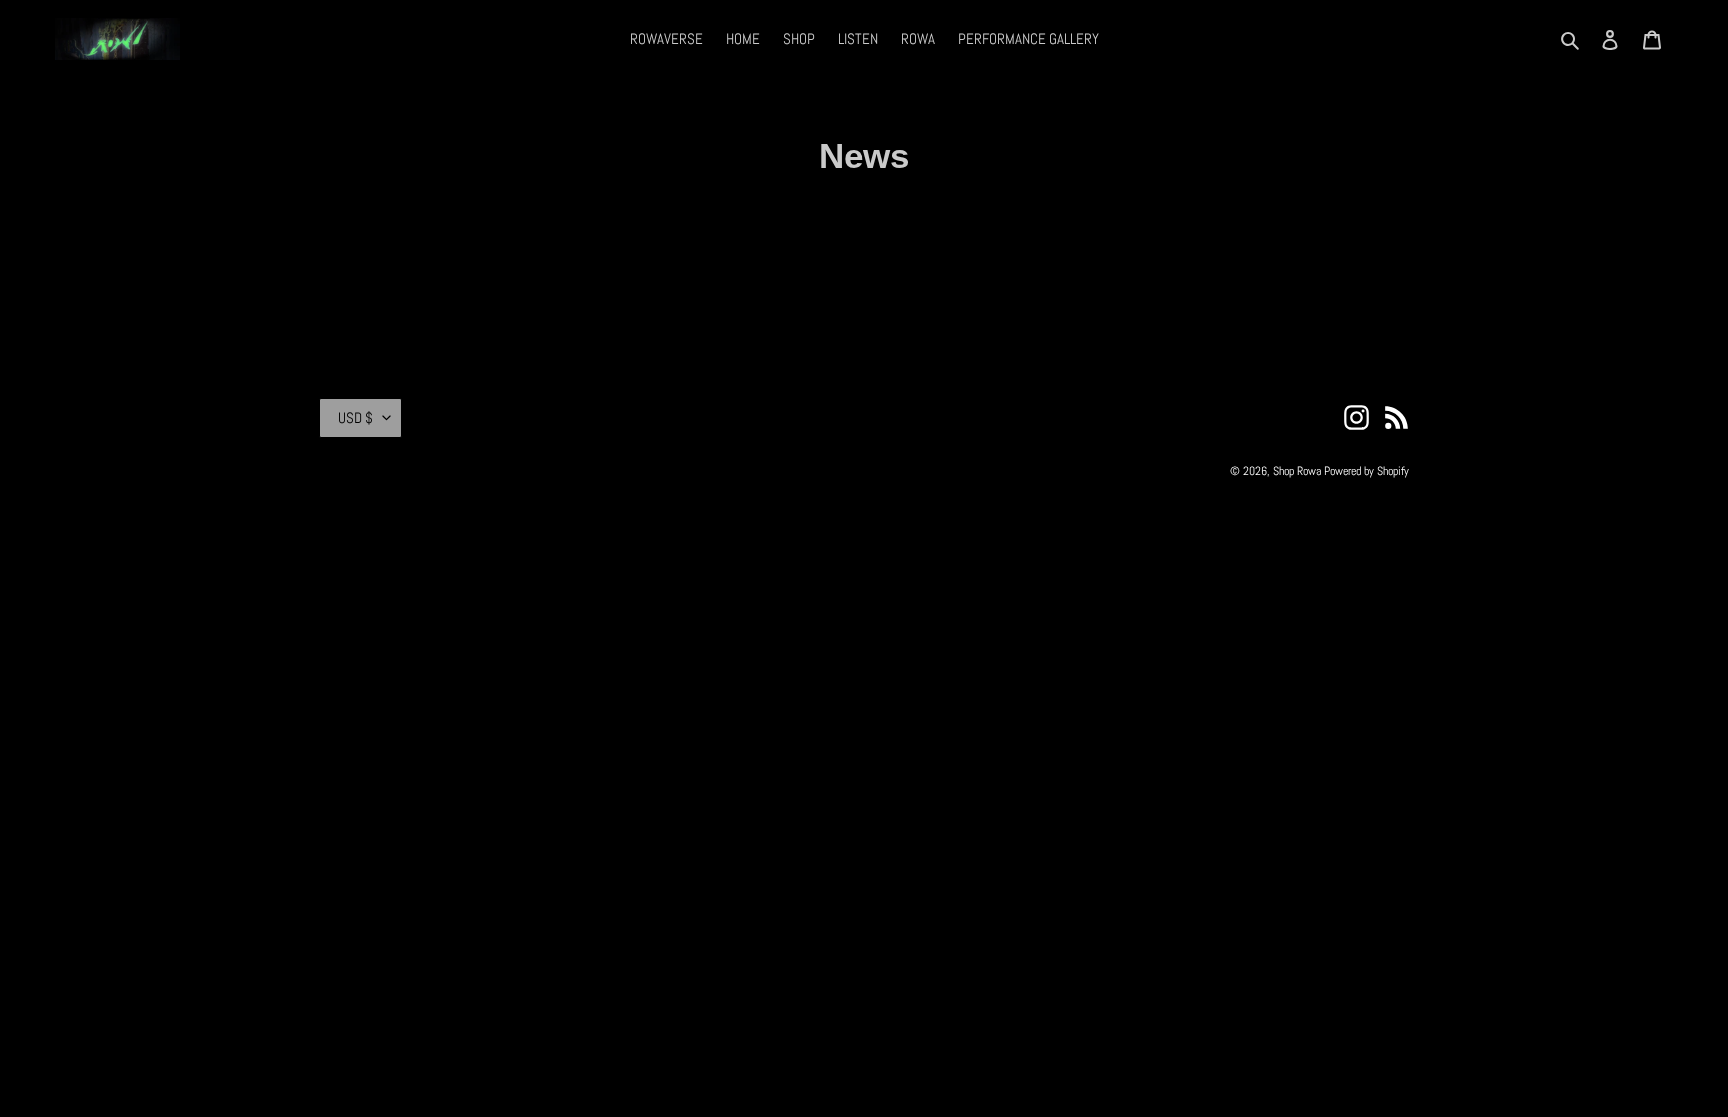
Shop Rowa (1297, 471)
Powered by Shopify (1366, 471)
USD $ (355, 417)
